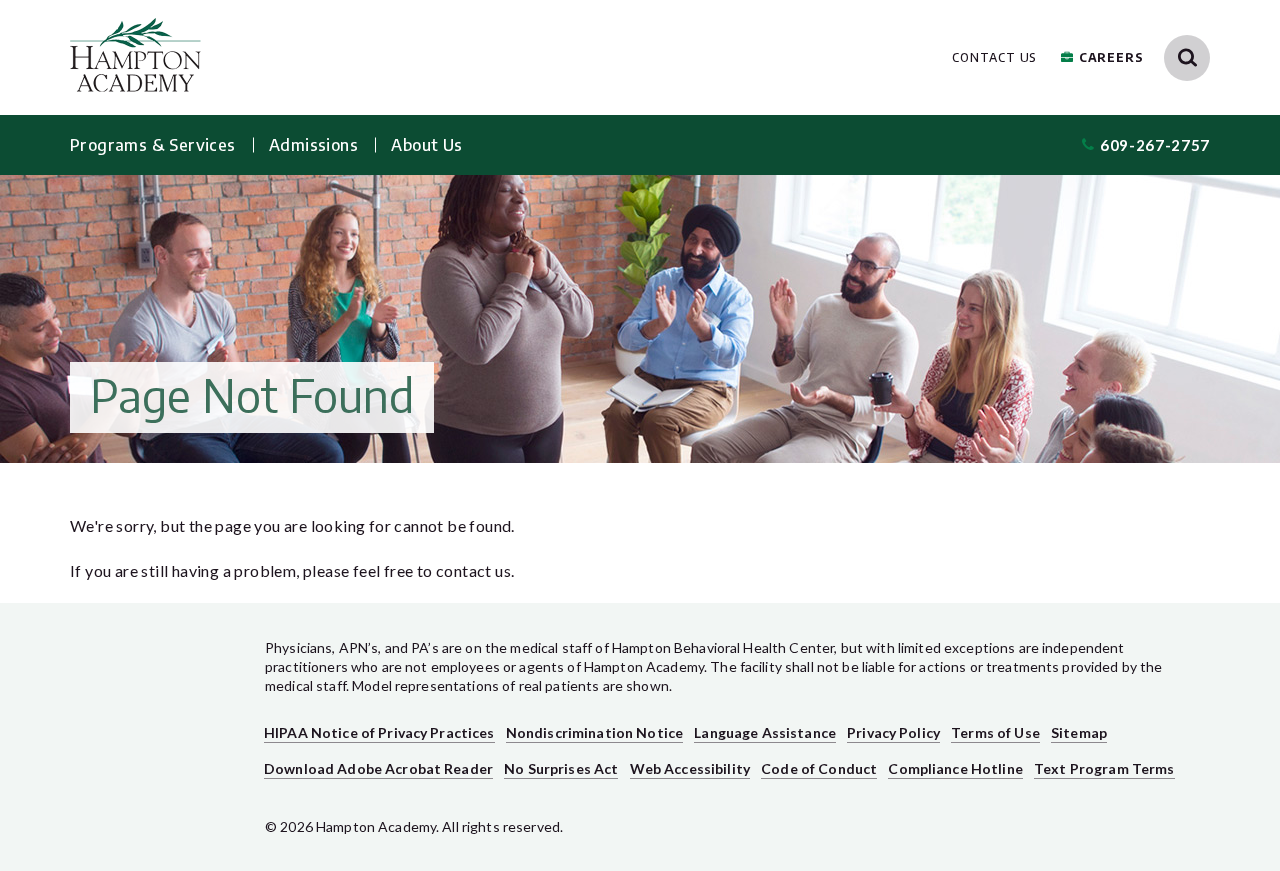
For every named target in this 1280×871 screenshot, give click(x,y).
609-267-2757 (1155, 145)
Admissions (313, 145)
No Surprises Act (561, 768)
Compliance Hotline (955, 768)
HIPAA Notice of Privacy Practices (379, 732)
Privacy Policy (893, 732)
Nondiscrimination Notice (594, 732)
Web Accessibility (690, 768)
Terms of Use (995, 732)
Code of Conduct (819, 768)
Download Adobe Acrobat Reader (378, 768)
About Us (426, 145)
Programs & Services (153, 145)
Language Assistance (765, 732)
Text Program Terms (1104, 768)
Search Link (1187, 58)
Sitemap (1079, 732)
